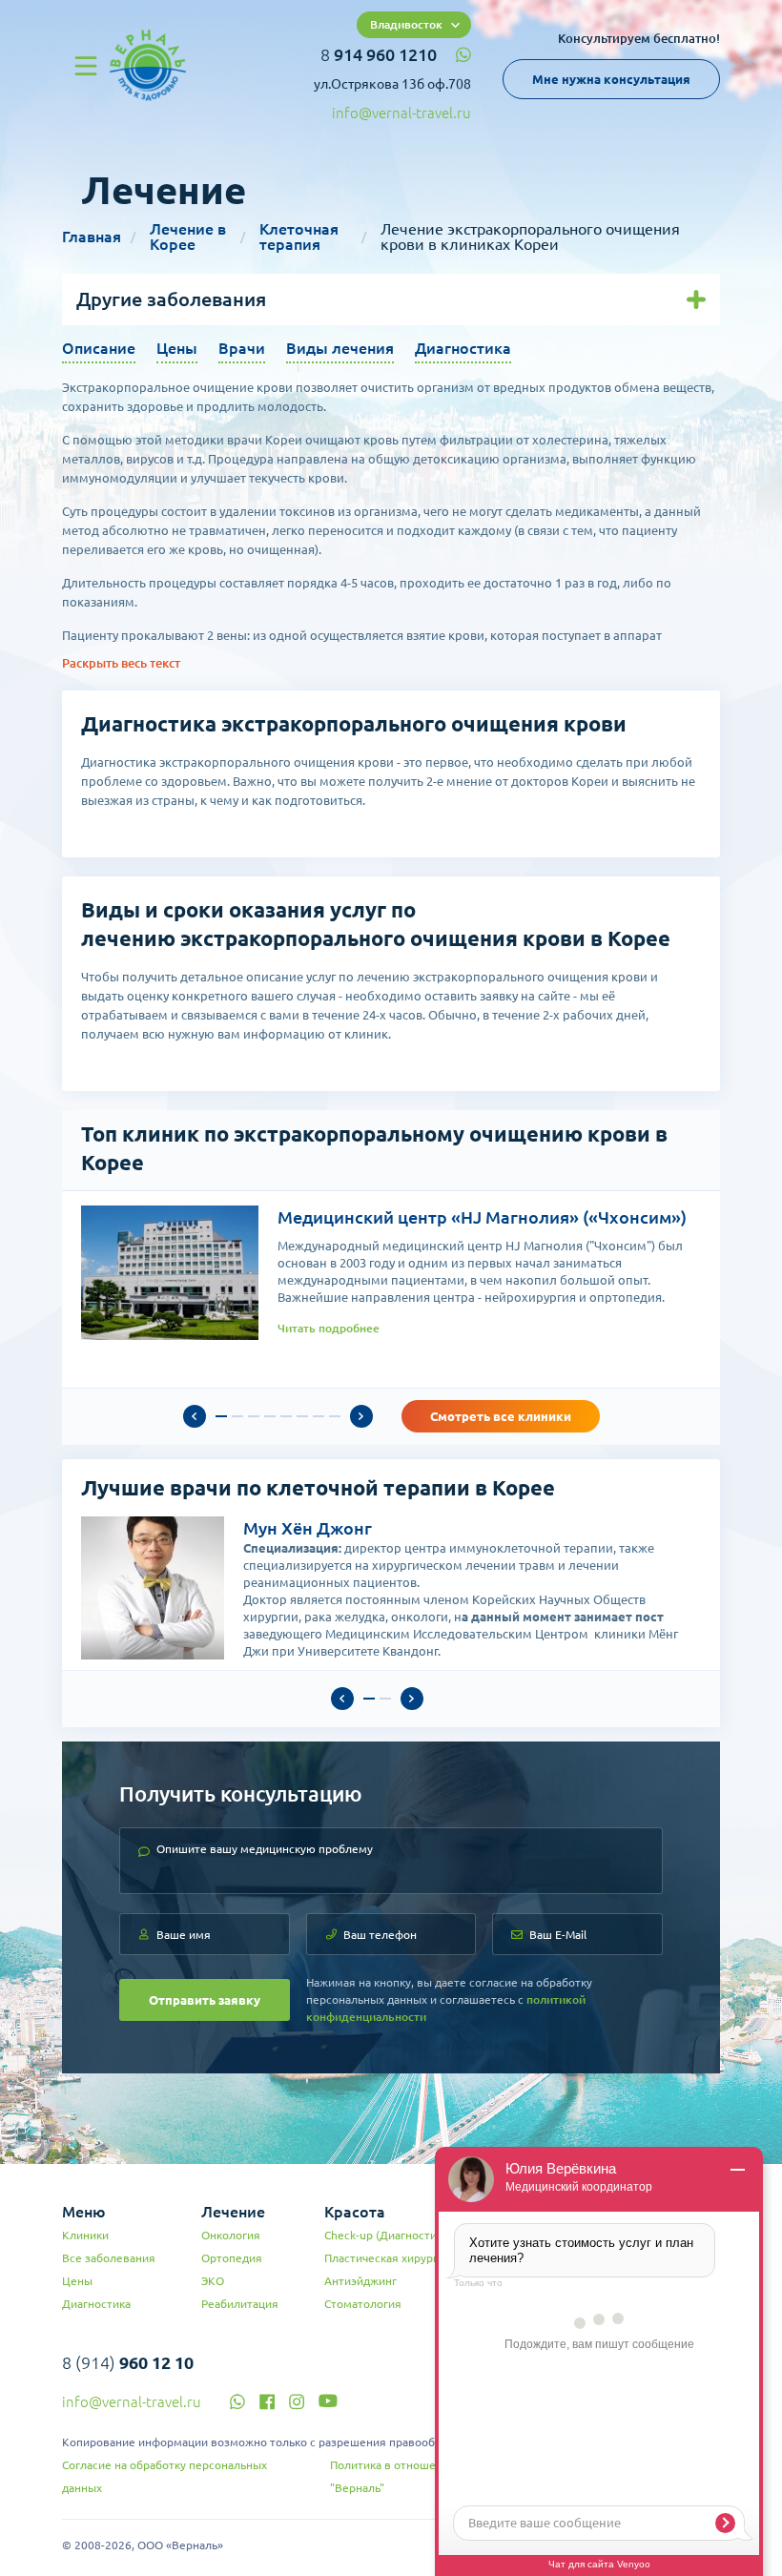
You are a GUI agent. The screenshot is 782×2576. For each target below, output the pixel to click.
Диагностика (463, 348)
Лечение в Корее (188, 237)
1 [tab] (221, 1416)
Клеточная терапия (299, 237)
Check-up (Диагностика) (388, 2235)
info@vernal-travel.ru (401, 113)
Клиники (85, 2235)
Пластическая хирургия (388, 2258)
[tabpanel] (391, 1273)
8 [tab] (335, 1416)
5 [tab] (286, 1416)
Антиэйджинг (360, 2281)
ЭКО (213, 2281)
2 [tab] (237, 1416)
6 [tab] (302, 1416)
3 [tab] (254, 1416)
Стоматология (363, 2304)
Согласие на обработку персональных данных (165, 2476)
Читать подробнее (329, 1328)
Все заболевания (109, 2258)
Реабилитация (240, 2304)
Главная (92, 237)
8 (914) (128, 2362)
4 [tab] (270, 1416)
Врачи (242, 348)
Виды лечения (340, 348)
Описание (99, 348)
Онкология (231, 2235)
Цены (177, 348)
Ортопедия (232, 2258)
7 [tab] (319, 1416)
